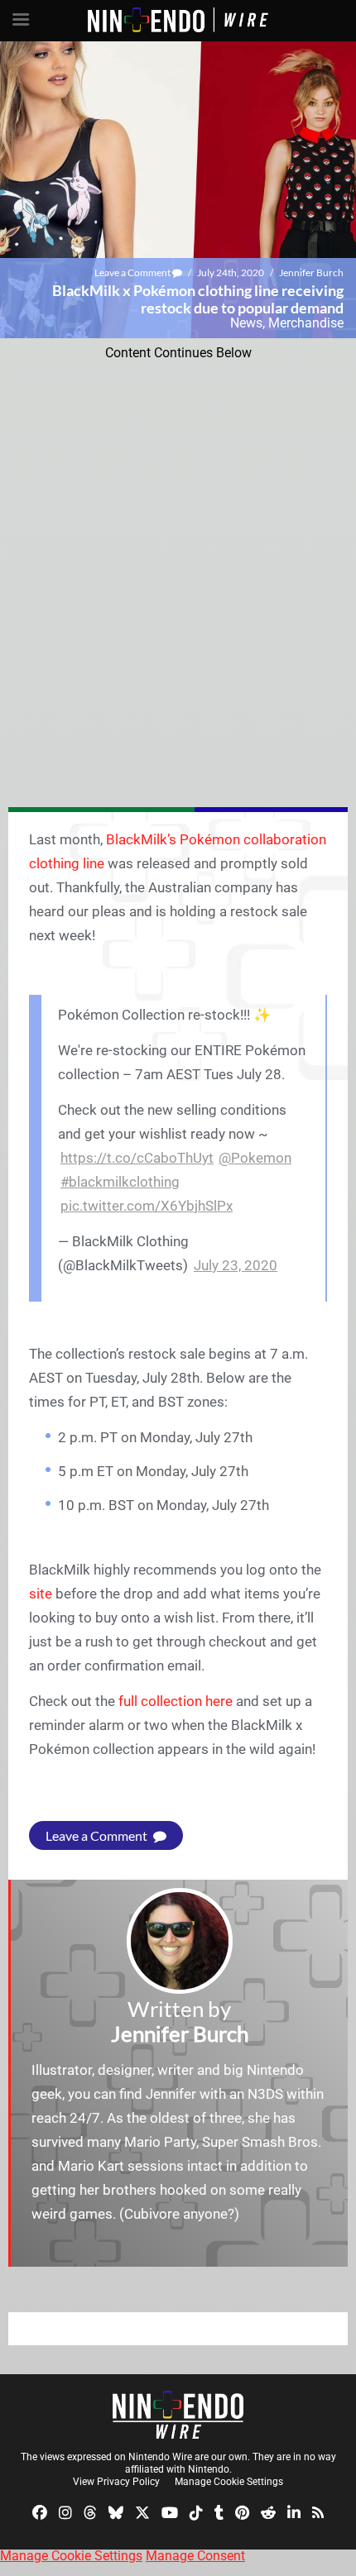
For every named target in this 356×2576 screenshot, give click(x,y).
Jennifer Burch (311, 272)
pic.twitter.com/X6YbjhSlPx (147, 1206)
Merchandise (306, 323)
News (246, 323)
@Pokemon (255, 1158)
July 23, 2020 (236, 1265)
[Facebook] (40, 2512)
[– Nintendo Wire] (178, 2415)
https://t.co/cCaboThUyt (137, 1158)
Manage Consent (195, 2556)
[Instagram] (65, 2512)
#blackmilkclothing (120, 1182)
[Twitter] (142, 2512)
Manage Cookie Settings (229, 2482)
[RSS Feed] (318, 2512)
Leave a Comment (133, 272)
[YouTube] (170, 2512)
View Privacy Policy (116, 2482)
